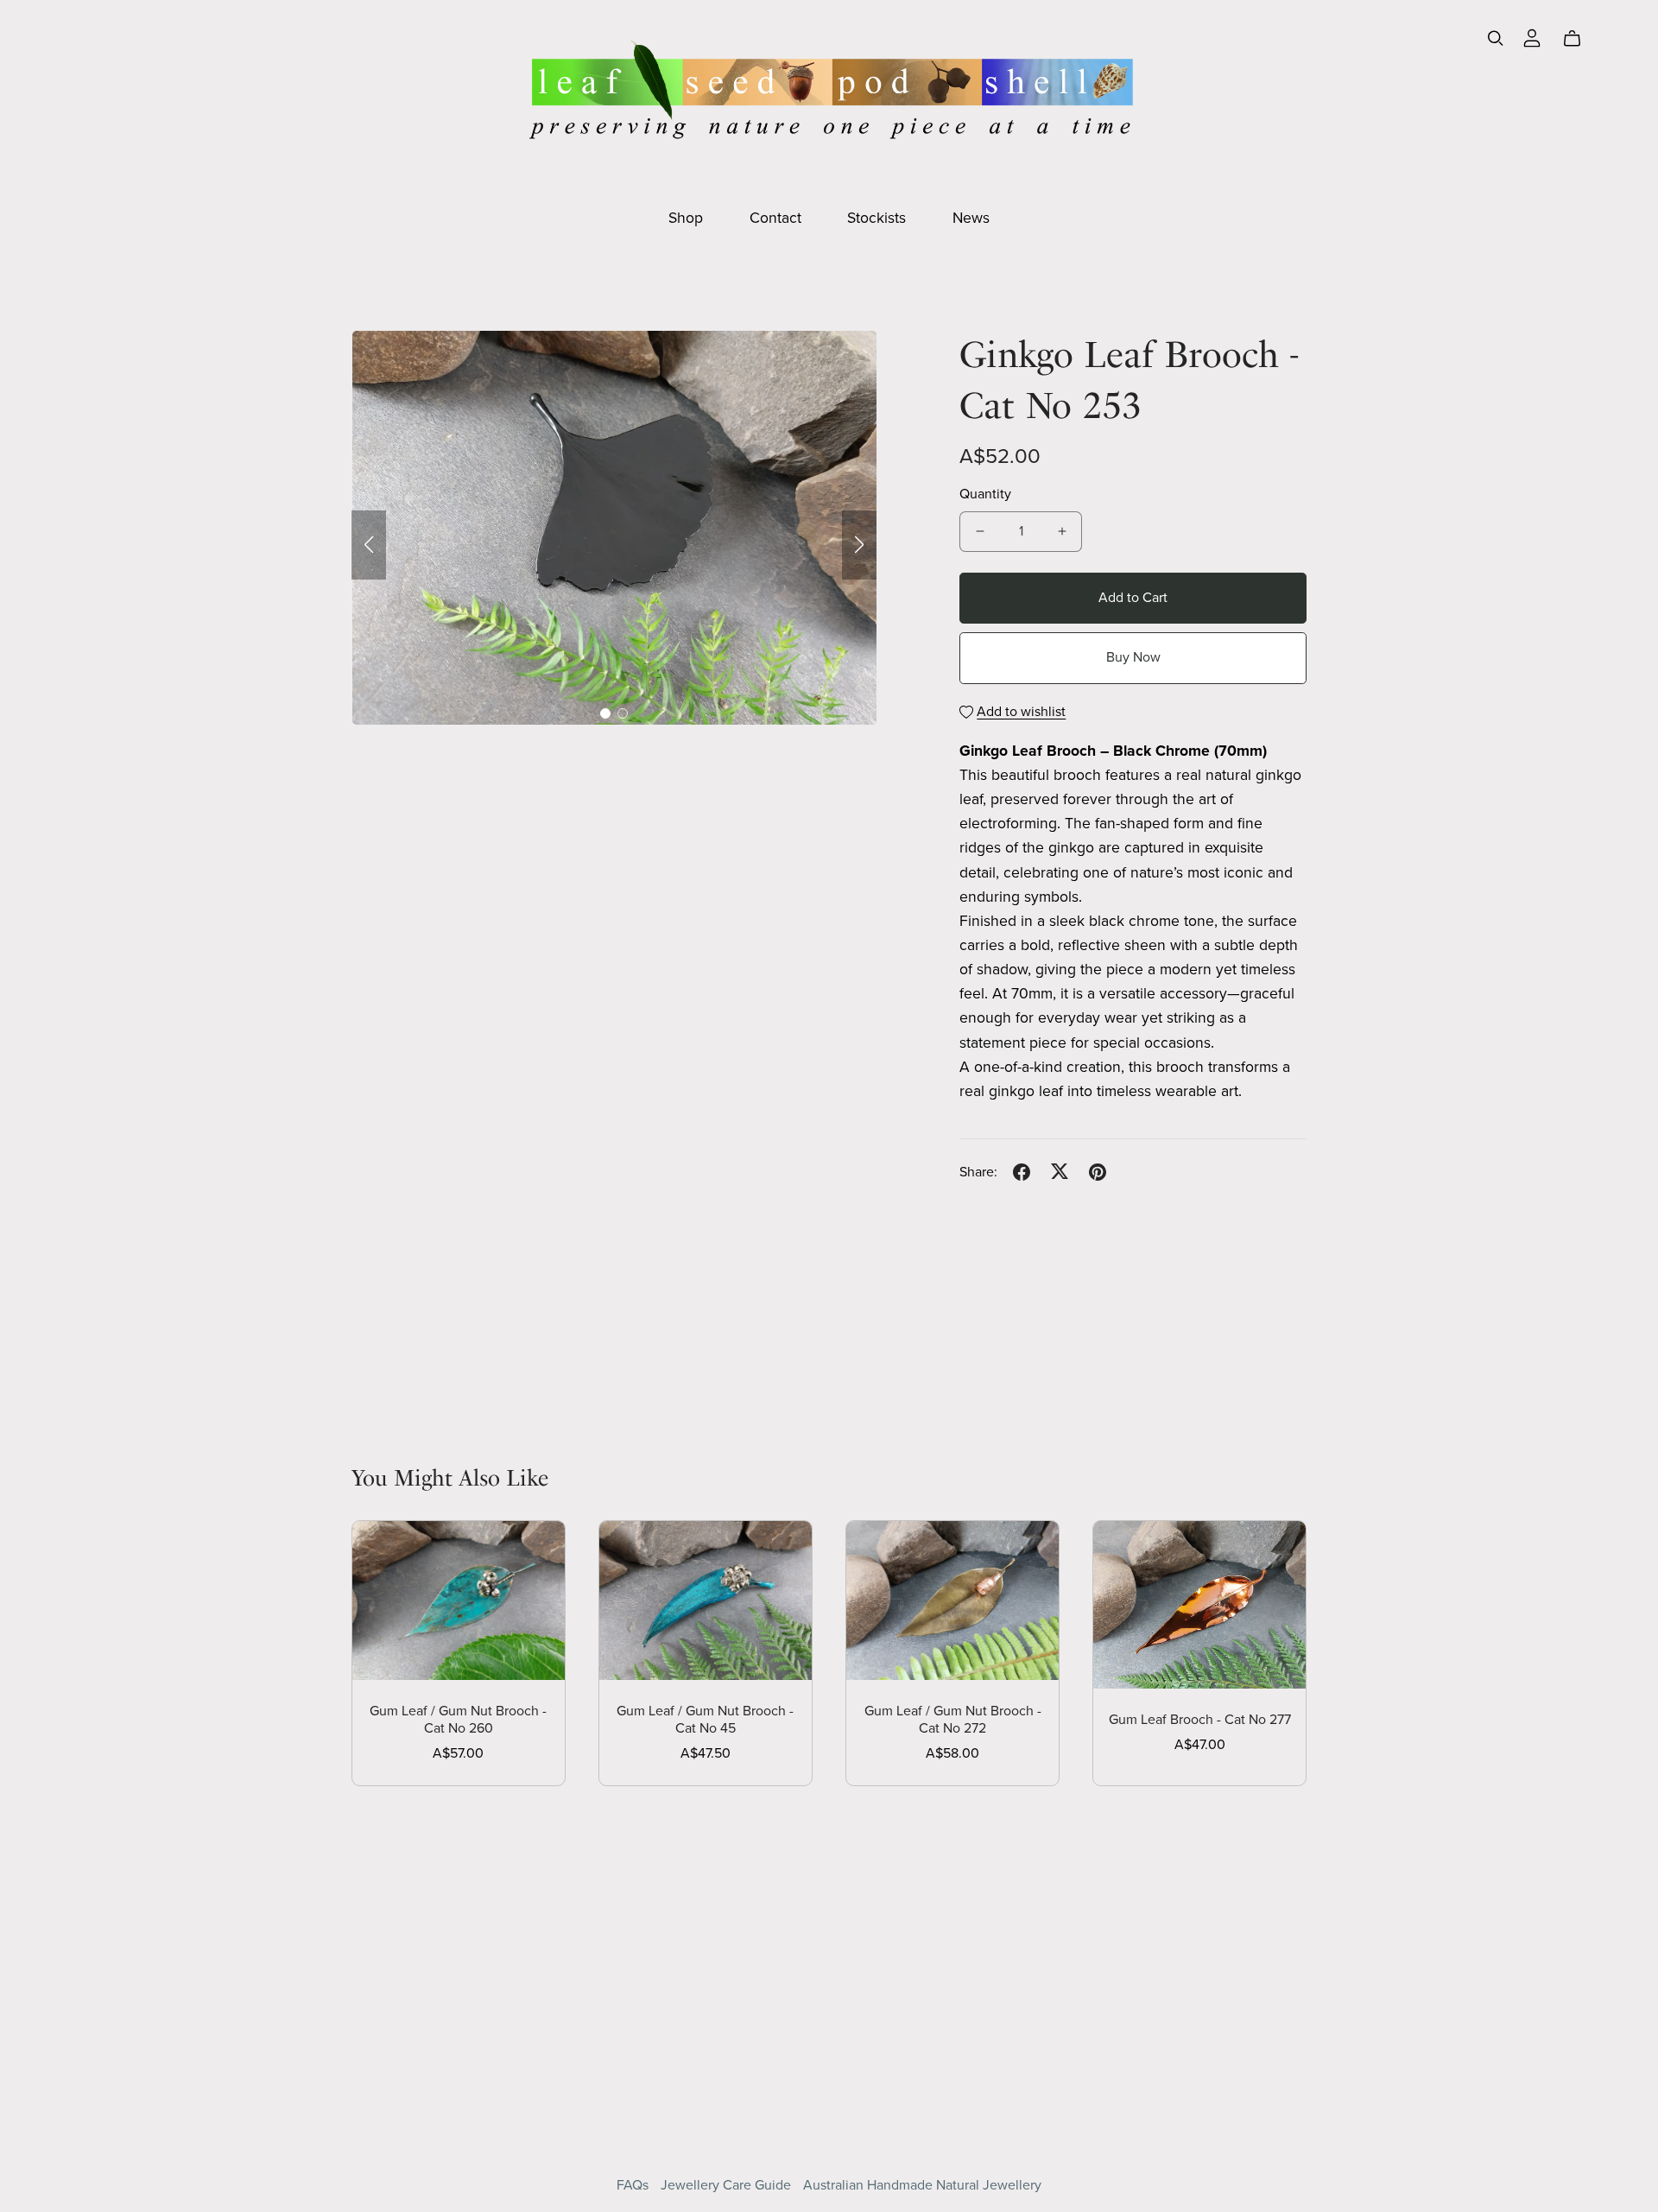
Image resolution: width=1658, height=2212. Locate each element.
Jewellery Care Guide (728, 2185)
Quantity (985, 494)
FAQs (634, 2185)
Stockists (876, 218)
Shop (686, 218)
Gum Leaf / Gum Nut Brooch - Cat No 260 (458, 1719)
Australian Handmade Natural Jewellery (922, 2185)
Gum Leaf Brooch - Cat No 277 (1200, 1720)
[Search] (1496, 38)
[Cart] (1579, 39)
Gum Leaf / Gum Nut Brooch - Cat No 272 (953, 1719)
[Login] (1532, 36)
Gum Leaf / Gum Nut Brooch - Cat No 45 (705, 1719)
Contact (775, 218)
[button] (369, 545)
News (971, 218)
